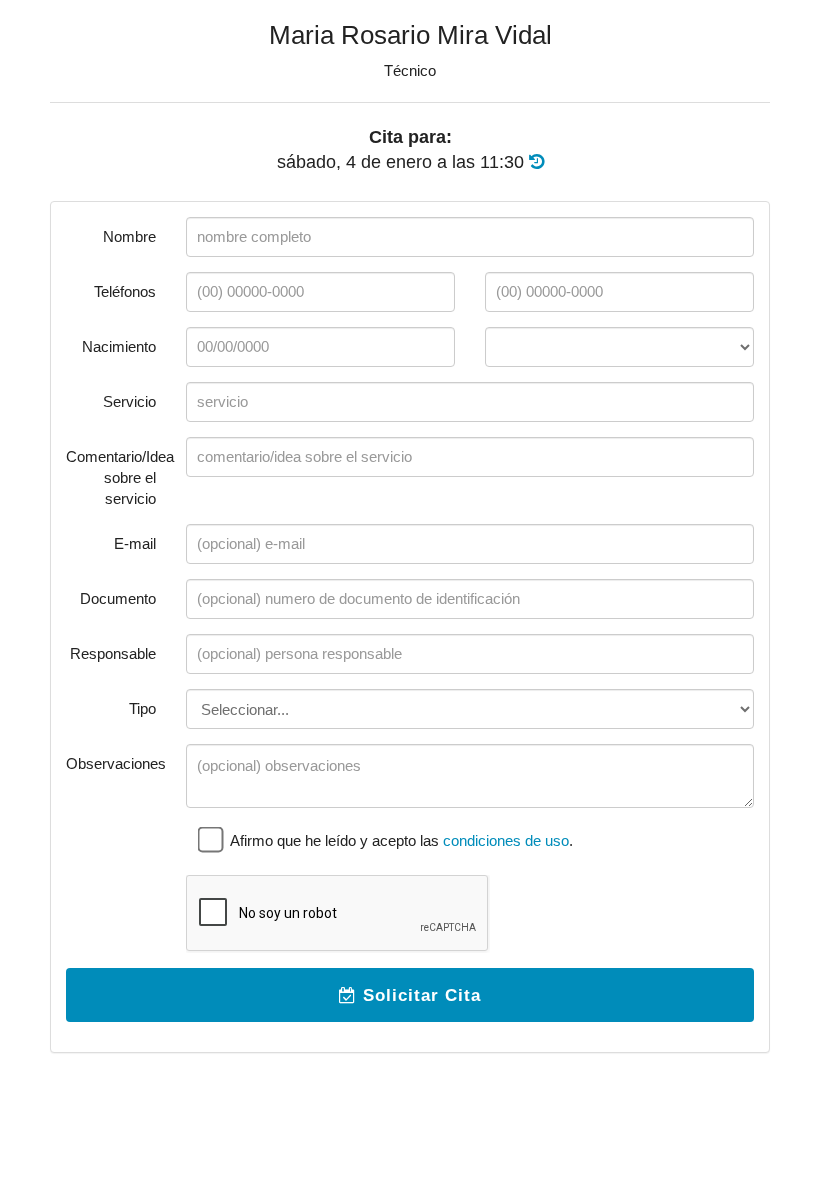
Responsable (113, 653)
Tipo (142, 708)
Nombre (129, 236)
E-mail (135, 543)
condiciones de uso (506, 840)
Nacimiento (119, 346)
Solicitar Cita (419, 995)
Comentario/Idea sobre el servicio (118, 477)
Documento (118, 598)
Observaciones (116, 763)
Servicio (129, 401)
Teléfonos (125, 291)
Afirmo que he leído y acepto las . (400, 840)
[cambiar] (536, 162)
